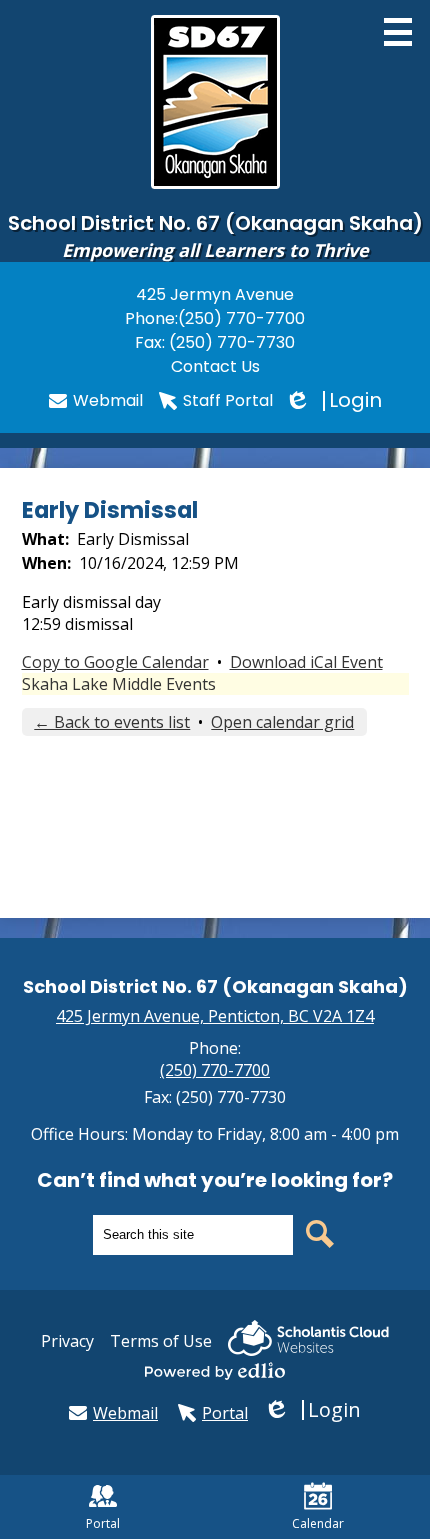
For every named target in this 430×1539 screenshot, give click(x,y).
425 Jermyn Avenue (215, 294)
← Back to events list (112, 722)
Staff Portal (228, 400)
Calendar (318, 1523)
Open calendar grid (282, 722)
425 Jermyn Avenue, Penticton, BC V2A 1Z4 (215, 1016)
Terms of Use (161, 1341)
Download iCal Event (306, 662)
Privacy (67, 1341)
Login (335, 400)
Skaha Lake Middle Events (119, 684)
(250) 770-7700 (241, 318)
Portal (225, 1413)
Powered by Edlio (215, 1371)
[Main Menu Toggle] (398, 32)
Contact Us (215, 366)
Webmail (108, 400)
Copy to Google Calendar (115, 662)
